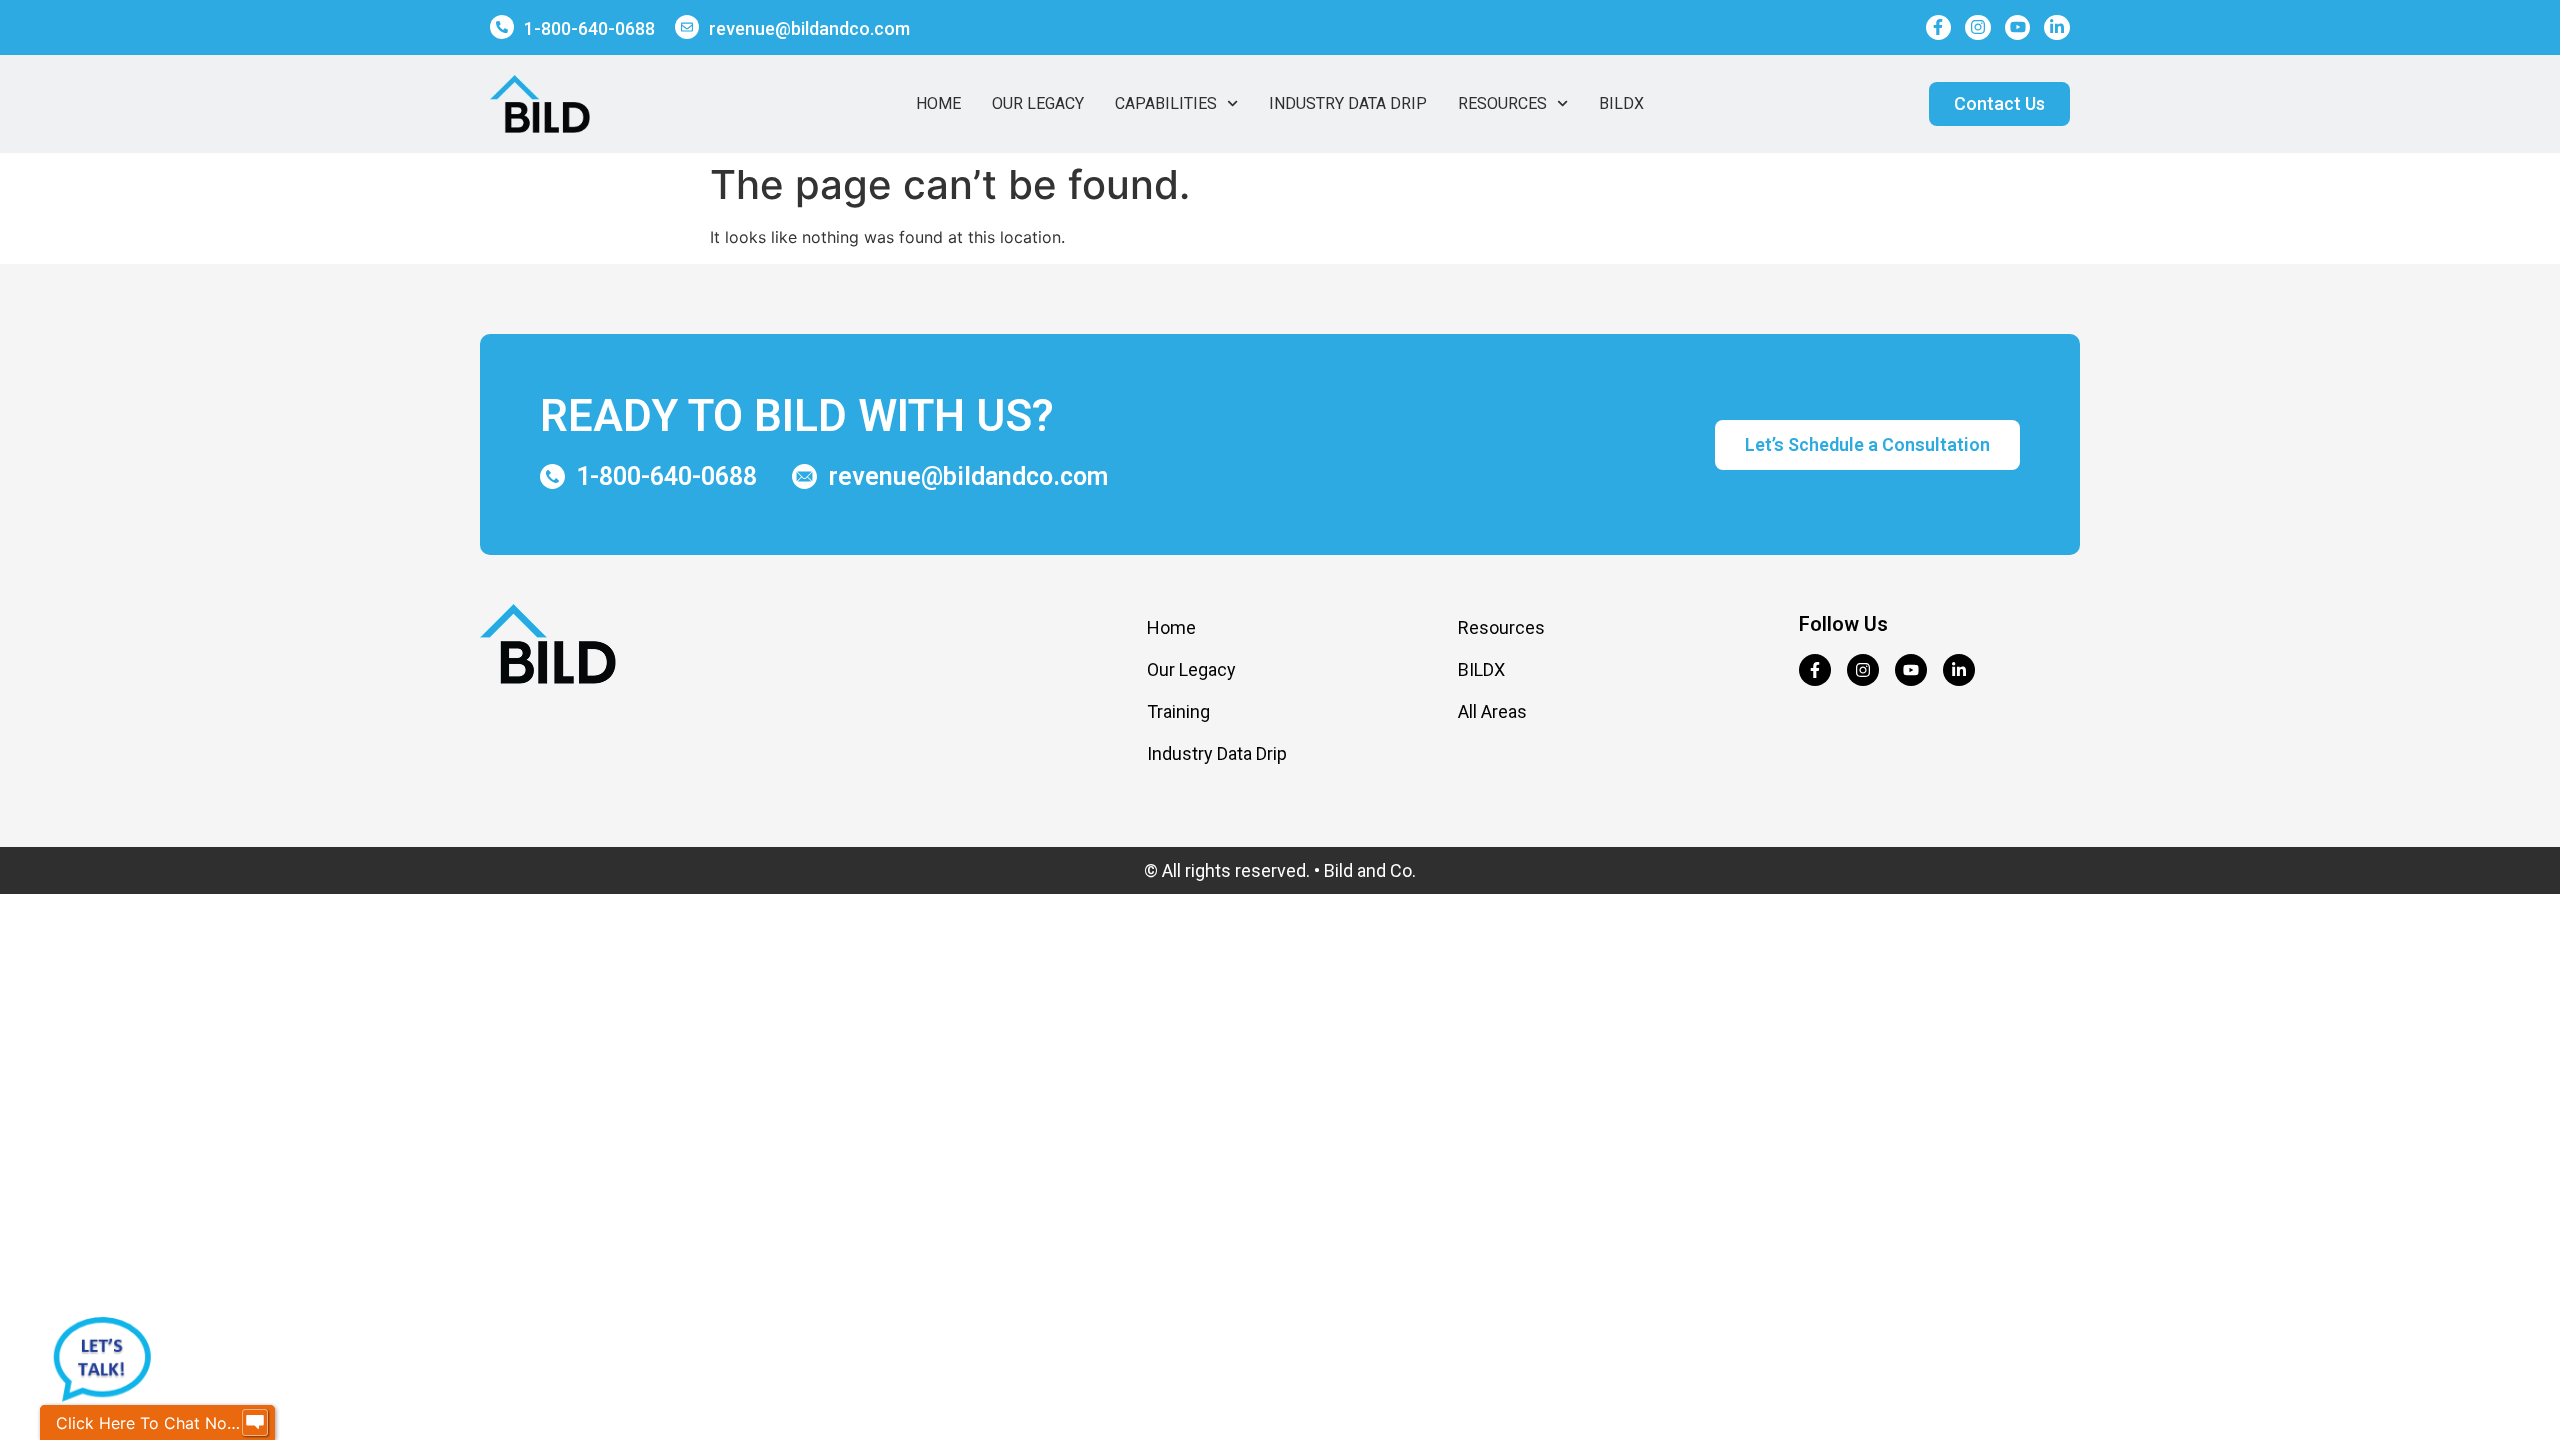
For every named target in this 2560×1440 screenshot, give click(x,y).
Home (938, 103)
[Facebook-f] (1939, 28)
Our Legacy (1038, 103)
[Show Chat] (255, 1423)
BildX (1621, 103)
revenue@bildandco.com (809, 28)
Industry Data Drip (1348, 103)
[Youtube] (2018, 28)
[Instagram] (1978, 28)
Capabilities (1166, 103)
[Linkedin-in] (2057, 28)
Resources (1502, 103)
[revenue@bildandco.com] (687, 27)
